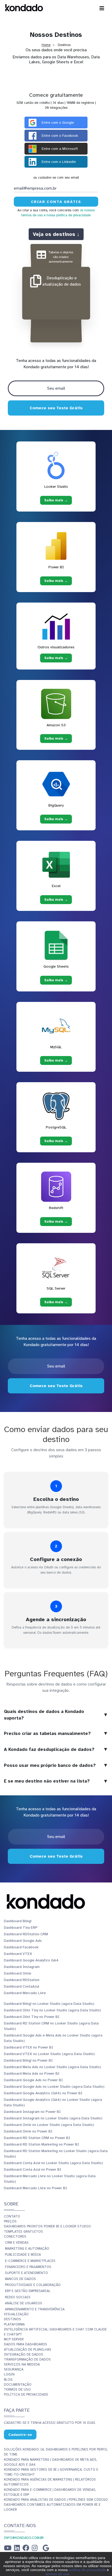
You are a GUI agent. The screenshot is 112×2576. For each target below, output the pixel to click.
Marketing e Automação (27, 2249)
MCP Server (14, 2339)
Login (9, 2374)
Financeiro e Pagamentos (28, 2267)
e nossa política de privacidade (67, 215)
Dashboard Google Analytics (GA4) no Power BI (43, 2093)
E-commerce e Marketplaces (30, 2261)
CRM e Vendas (17, 2243)
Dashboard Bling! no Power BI (28, 2060)
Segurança (14, 2369)
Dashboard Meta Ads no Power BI (32, 2073)
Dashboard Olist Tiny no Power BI (32, 2017)
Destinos (13, 2319)
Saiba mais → (56, 500)
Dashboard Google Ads (23, 1941)
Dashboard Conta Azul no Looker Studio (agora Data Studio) (53, 2163)
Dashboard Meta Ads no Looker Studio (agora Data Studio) (52, 2067)
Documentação (18, 2385)
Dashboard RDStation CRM (26, 1934)
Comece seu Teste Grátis (56, 408)
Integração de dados (24, 2354)
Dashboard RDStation (22, 1980)
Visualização (16, 2314)
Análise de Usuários (24, 2303)
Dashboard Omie (18, 1973)
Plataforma (14, 2324)
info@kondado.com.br (24, 2538)
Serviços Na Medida (22, 2364)
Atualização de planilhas (28, 2350)
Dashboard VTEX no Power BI (29, 2047)
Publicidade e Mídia (23, 2255)
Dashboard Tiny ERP (21, 1928)
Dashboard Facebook (21, 1947)
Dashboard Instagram (22, 1967)
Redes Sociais (18, 2297)
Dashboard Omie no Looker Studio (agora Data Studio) (49, 2125)
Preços (10, 2221)
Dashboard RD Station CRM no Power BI (37, 2138)
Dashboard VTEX (18, 1954)
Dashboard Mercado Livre (25, 1993)
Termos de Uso (17, 2390)
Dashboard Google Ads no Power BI (33, 2080)
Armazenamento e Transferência (35, 2309)
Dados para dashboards (26, 2344)
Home (46, 45)
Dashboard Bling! (18, 1921)
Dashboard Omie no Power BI (28, 2131)
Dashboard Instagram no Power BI (32, 2112)
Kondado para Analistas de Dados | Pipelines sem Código (56, 2500)
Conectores (15, 2237)
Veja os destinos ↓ (56, 234)
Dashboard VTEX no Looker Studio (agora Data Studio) (49, 2054)
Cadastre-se (20, 2435)
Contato (12, 2216)
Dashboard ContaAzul (21, 1986)
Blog (8, 2380)
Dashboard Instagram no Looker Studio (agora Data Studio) (53, 2118)
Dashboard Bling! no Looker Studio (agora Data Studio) (49, 2004)
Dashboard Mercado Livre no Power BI (35, 2188)
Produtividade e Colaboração (33, 2285)
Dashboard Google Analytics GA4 (31, 1960)
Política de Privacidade (26, 2395)
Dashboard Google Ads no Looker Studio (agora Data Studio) (54, 2087)
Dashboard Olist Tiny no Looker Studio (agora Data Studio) (52, 2010)
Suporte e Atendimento (26, 2273)
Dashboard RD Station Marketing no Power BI (41, 2144)
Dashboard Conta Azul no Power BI (33, 2169)
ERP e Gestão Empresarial (28, 2291)
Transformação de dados (27, 2359)
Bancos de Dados (20, 2279)
